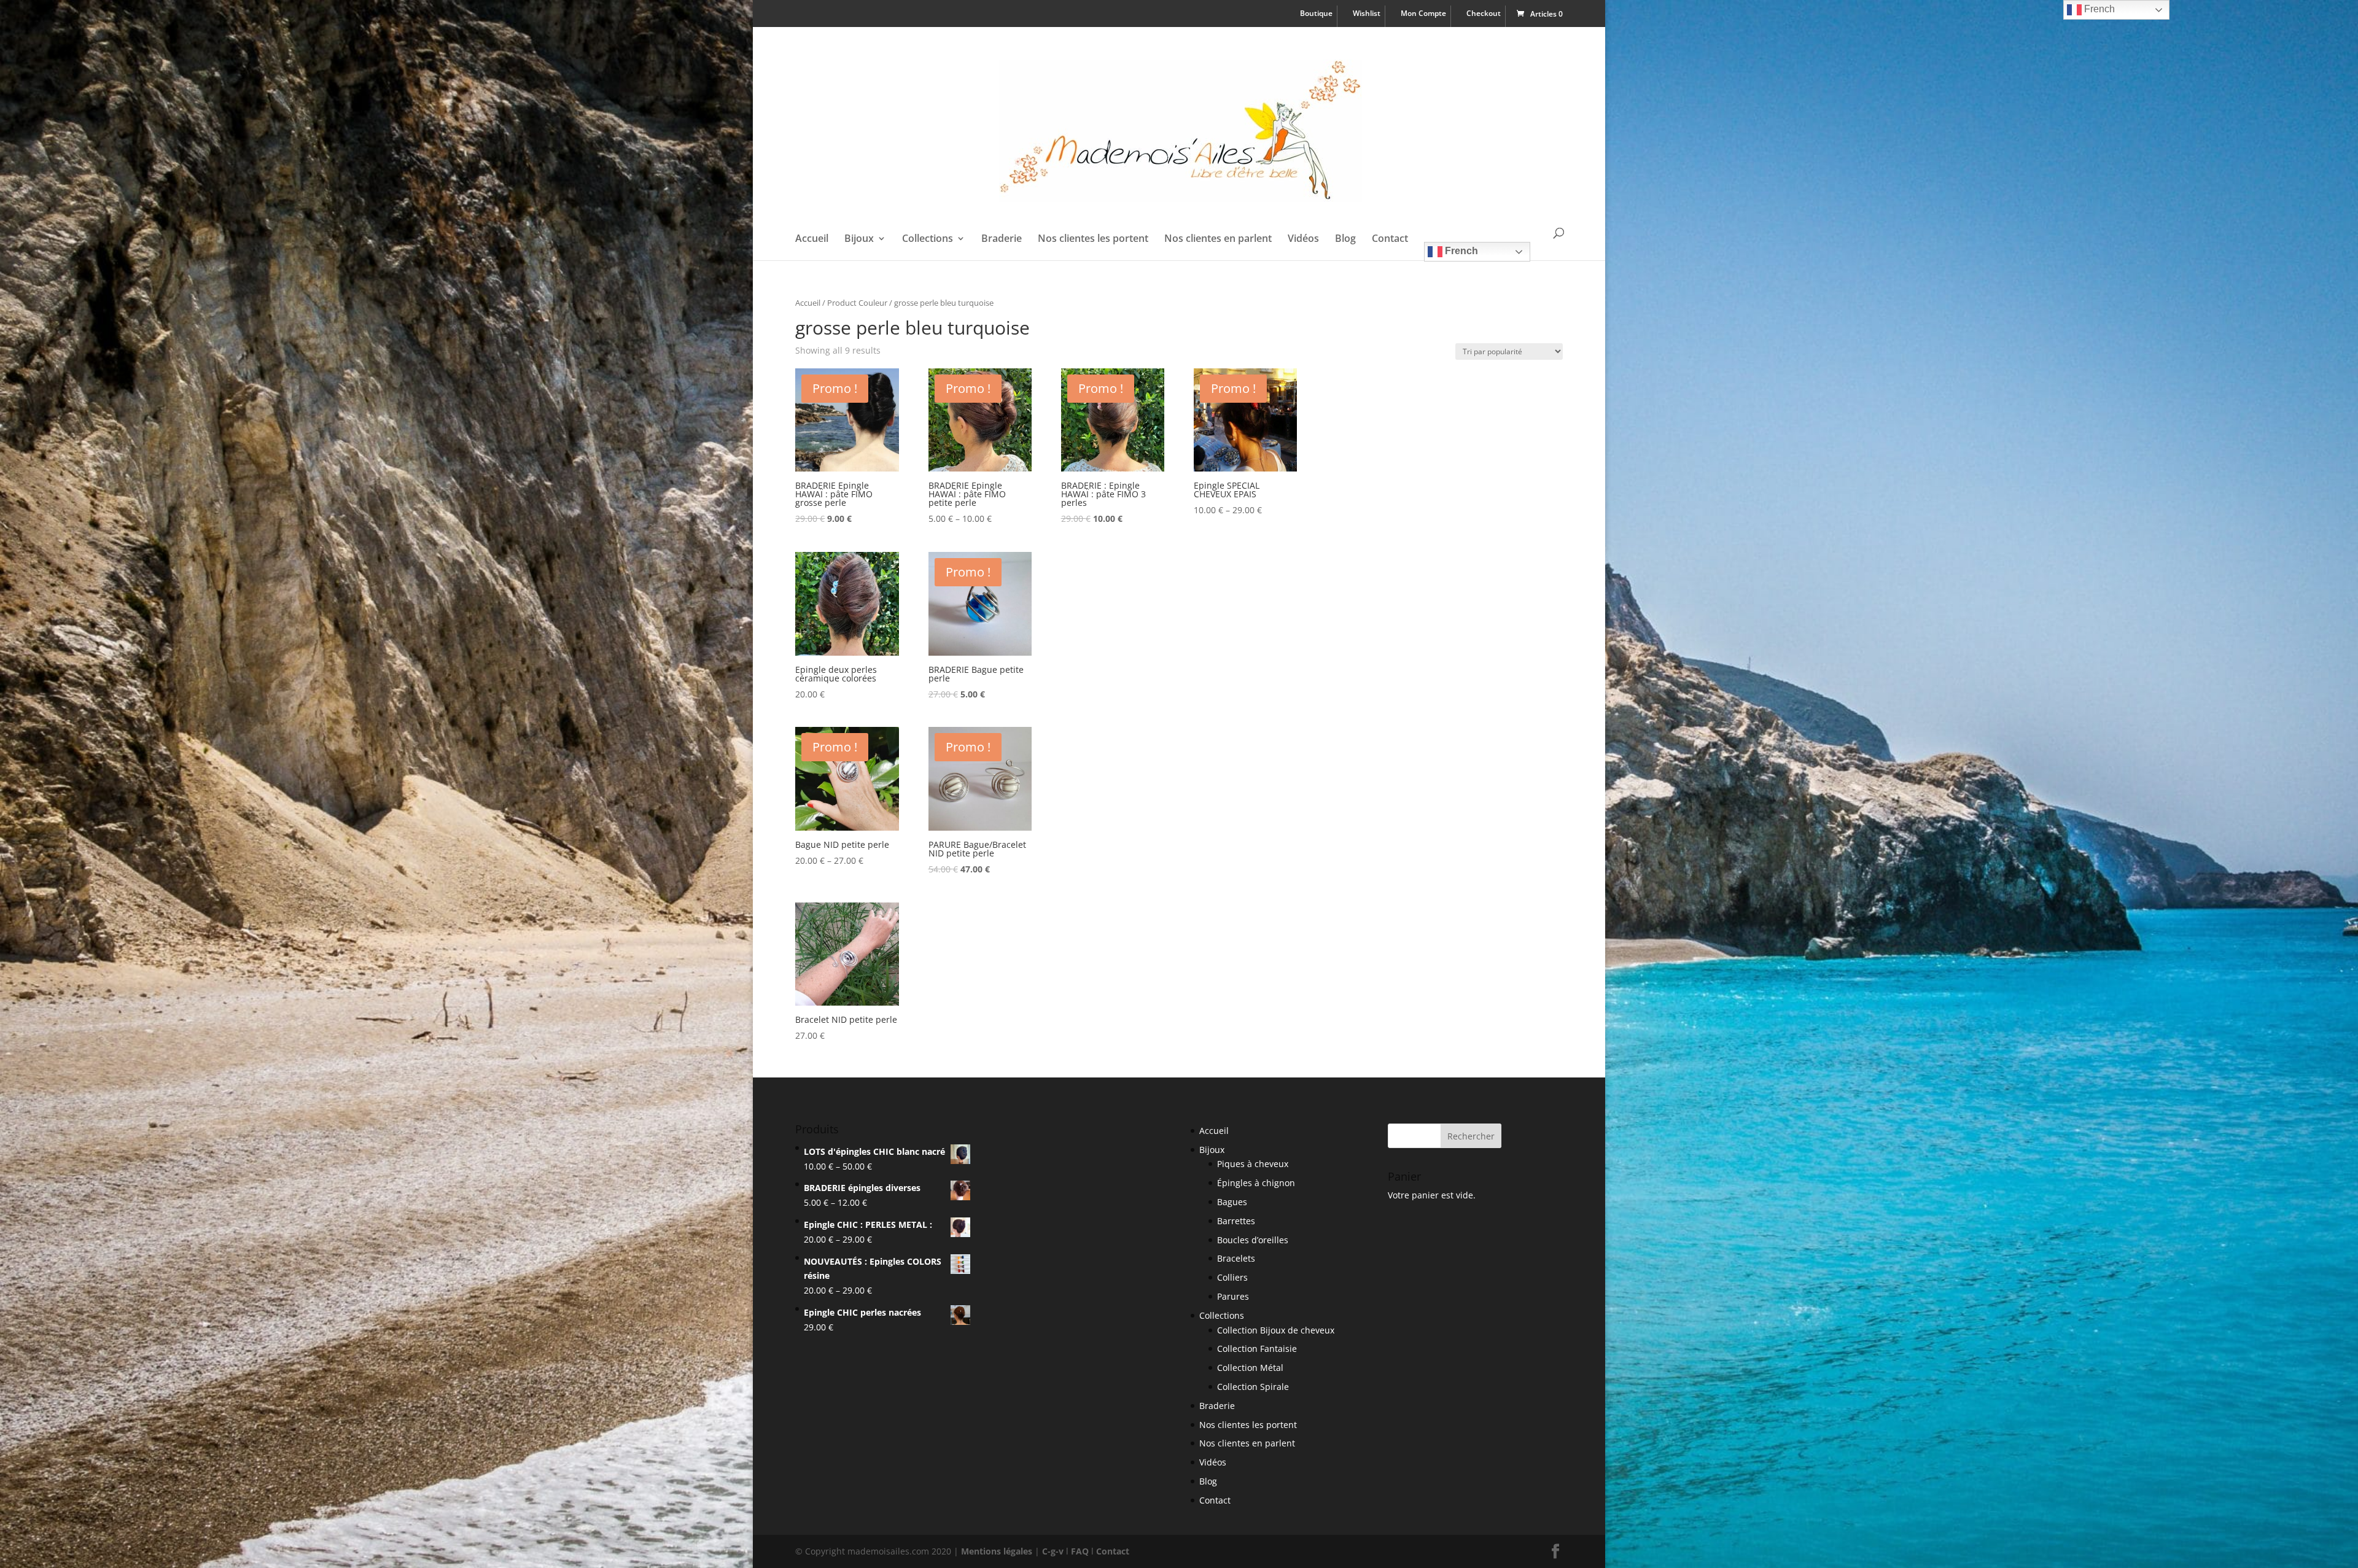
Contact (1390, 239)
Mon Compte (1423, 14)
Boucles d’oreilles (1253, 1240)
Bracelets (1236, 1258)
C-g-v (1053, 1551)
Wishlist (1367, 14)
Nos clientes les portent (1093, 239)
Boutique (1316, 14)
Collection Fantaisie (1257, 1349)
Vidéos (1303, 239)
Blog (1345, 239)
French (1460, 251)
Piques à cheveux (1253, 1164)
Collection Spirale (1253, 1387)
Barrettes (1236, 1221)
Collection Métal (1250, 1368)
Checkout (1484, 14)
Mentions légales (997, 1551)
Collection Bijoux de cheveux (1276, 1330)
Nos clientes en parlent (1218, 239)
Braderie (1002, 239)
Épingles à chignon (1256, 1183)
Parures (1233, 1296)
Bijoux (859, 239)
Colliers (1232, 1277)
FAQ (1080, 1551)
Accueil (812, 239)
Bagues (1232, 1202)
